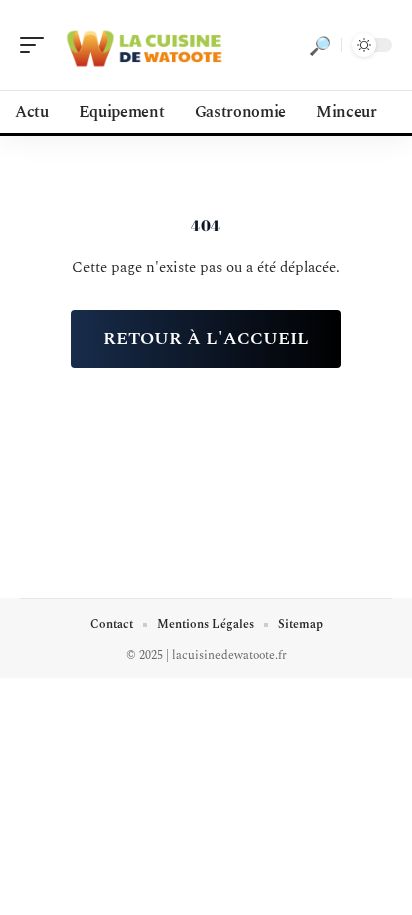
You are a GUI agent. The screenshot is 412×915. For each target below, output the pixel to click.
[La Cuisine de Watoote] (144, 45)
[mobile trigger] (37, 45)
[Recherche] (320, 45)
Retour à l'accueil (206, 338)
